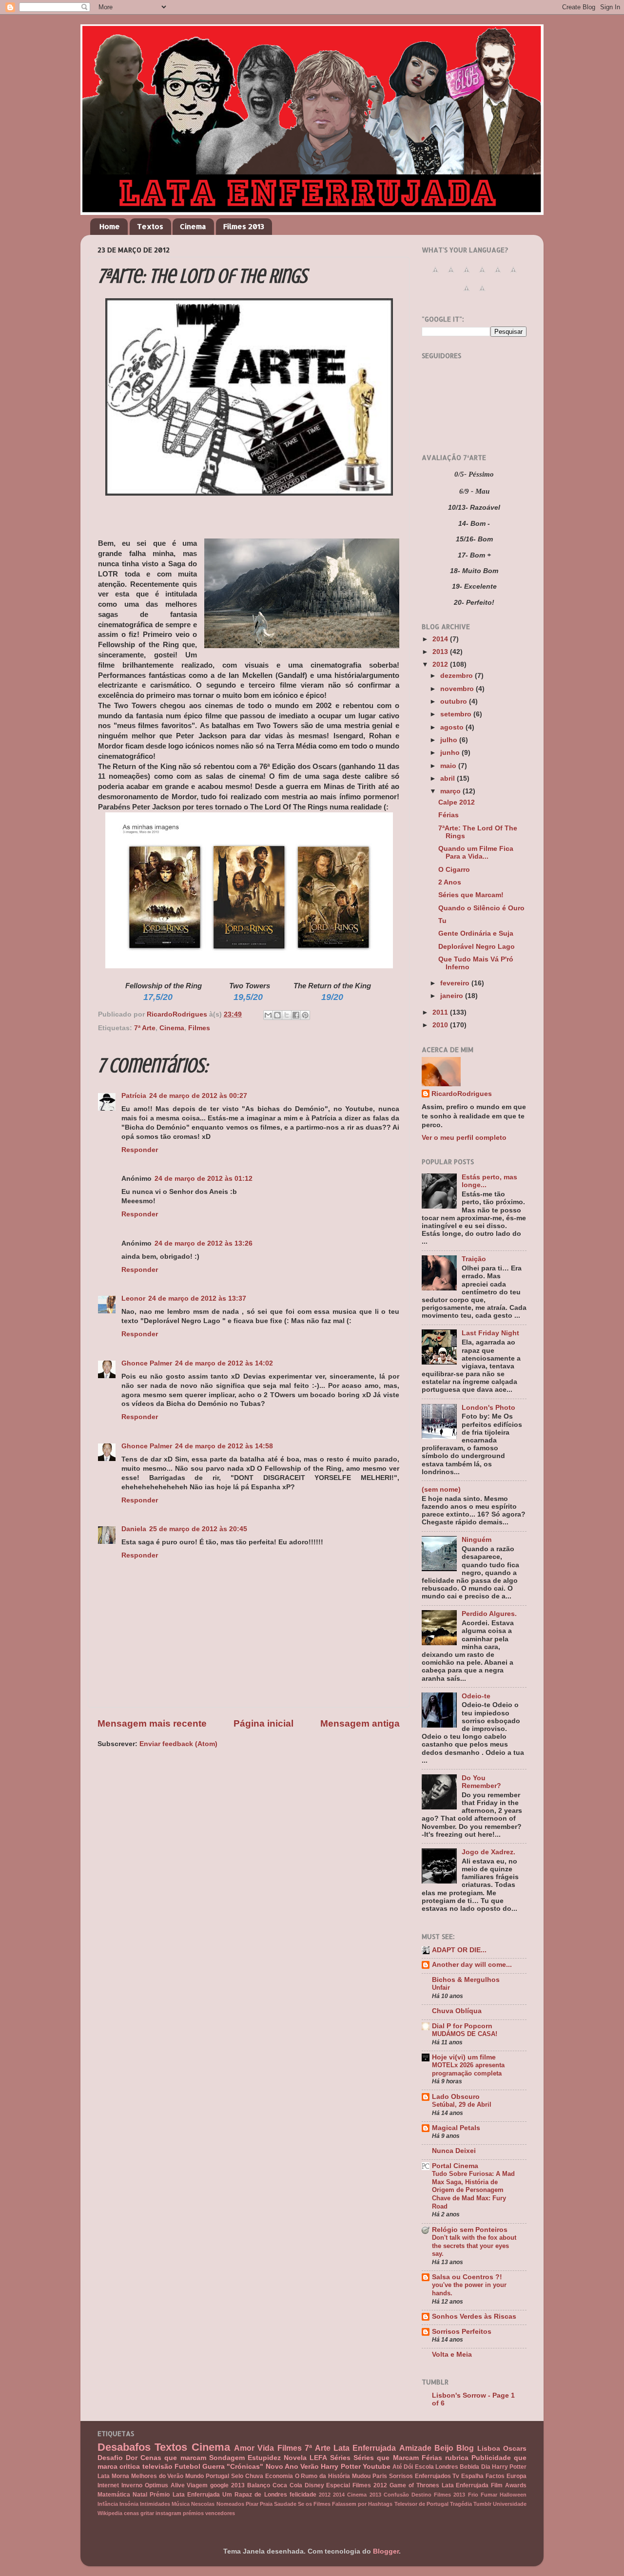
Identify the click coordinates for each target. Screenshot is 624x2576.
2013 (441, 652)
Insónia (129, 2504)
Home (110, 226)
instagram (168, 2513)
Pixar (252, 2504)
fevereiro (456, 983)
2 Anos (450, 882)
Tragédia (461, 2504)
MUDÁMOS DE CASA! (465, 2034)
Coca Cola (287, 2485)
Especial (338, 2485)
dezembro (458, 676)
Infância (108, 2504)
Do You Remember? (481, 1782)
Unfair (441, 1988)
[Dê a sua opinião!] (277, 1015)
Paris (380, 2476)
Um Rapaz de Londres (255, 2495)
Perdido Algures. (489, 1614)
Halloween (513, 2495)
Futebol (187, 2467)
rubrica (457, 2458)
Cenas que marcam (173, 2458)
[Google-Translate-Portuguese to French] (451, 275)
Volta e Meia (452, 2355)
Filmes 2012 (370, 2485)
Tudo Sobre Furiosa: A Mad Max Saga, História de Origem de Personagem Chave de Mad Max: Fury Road (473, 2190)
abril (448, 779)
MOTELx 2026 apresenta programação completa (468, 2069)
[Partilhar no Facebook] (296, 1015)
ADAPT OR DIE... (459, 1950)
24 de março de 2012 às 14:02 (224, 1363)
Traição (474, 1259)
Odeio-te (476, 1696)
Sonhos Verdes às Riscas (474, 2316)
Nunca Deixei (454, 2151)
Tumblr (482, 2504)
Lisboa (489, 2449)
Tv (456, 2476)
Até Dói (403, 2467)
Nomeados (230, 2504)
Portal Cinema (455, 2166)
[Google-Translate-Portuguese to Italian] (482, 275)
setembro (457, 714)
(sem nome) (441, 1490)
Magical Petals (456, 2128)
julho (450, 740)
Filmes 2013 (244, 226)
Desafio (110, 2458)
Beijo (444, 2448)
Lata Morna (113, 2476)
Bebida (469, 2467)
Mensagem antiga (360, 1723)
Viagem (197, 2485)
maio (449, 766)
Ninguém (477, 1540)
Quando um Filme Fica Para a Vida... (476, 853)
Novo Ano (282, 2467)
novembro (458, 689)
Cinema (193, 226)
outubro (455, 702)
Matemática (114, 2495)
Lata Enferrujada (365, 2448)
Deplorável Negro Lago (477, 947)
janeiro (453, 996)
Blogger (386, 2551)
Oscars (515, 2449)
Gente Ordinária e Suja (476, 933)
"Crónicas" (245, 2467)
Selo (237, 2476)
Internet (108, 2485)
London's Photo (488, 1408)
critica (130, 2467)
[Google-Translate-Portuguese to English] (513, 275)
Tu (442, 921)
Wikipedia (110, 2513)
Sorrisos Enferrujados (420, 2476)
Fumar (489, 2495)
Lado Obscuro (456, 2097)
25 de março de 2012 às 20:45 (198, 1529)
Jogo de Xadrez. (488, 1852)
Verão (310, 2467)
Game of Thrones (414, 2485)
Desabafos (124, 2447)
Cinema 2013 (364, 2495)
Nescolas (203, 2504)
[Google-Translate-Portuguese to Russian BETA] (467, 294)
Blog (465, 2448)
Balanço (259, 2485)
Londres (447, 2467)
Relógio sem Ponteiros (470, 2230)
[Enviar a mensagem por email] (268, 1015)
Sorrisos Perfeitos (462, 2332)
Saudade (285, 2504)
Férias (448, 815)
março (451, 791)
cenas (131, 2513)
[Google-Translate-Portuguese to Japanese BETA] (498, 275)
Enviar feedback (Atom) (178, 1744)
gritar (147, 2513)
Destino (421, 2495)
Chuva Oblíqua (457, 2011)
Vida (266, 2448)
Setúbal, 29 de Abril (462, 2105)
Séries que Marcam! (471, 895)
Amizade (415, 2448)
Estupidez (264, 2458)
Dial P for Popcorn (462, 2026)
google (219, 2485)
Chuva (254, 2476)
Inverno (132, 2485)
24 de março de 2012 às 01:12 (204, 1179)
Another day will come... (472, 1965)
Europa (517, 2476)
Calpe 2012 (457, 802)
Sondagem (227, 2458)
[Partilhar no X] (287, 1015)
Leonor (133, 1298)
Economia (279, 2476)
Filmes (199, 1028)
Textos (150, 226)
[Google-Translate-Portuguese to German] (467, 275)
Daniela (134, 1529)
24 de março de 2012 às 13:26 (204, 1243)
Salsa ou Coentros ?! (467, 2277)
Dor (132, 2458)
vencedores (220, 2513)
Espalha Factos (483, 2476)
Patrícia (134, 1096)
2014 (441, 639)
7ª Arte (145, 1028)
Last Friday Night (490, 1333)
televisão (157, 2467)
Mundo (195, 2476)
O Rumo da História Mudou (333, 2476)
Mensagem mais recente (152, 1723)
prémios (193, 2513)
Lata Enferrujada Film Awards (484, 2485)
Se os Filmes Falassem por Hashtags (345, 2504)
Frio (473, 2495)
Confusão (396, 2495)
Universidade (510, 2504)
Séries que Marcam (386, 2458)
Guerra (214, 2467)
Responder (140, 1150)
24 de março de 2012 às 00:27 (198, 1096)
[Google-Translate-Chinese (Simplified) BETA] (435, 275)
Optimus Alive (165, 2485)
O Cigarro (454, 870)
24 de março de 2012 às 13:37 (197, 1298)
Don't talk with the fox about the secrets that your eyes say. (474, 2246)
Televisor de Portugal (421, 2504)
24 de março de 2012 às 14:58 (224, 1446)
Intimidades (155, 2504)
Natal (140, 2495)
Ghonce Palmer (147, 1363)
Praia (266, 2504)
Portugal (217, 2476)
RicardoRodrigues (462, 1094)
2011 (441, 1012)
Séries (340, 2458)
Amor (244, 2448)
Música (181, 2504)
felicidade (303, 2495)
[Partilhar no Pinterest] (305, 1015)
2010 (441, 1025)
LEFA (318, 2458)
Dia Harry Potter (504, 2467)
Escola (424, 2467)
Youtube (377, 2467)
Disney (314, 2485)
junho (451, 753)
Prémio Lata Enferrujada (185, 2495)
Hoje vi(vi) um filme (464, 2057)
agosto (453, 727)
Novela (295, 2458)
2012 (441, 664)
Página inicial (263, 1723)
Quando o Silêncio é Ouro (481, 908)
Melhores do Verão (157, 2476)
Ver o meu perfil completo (464, 1138)
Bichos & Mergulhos (466, 1980)
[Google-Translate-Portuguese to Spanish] (482, 294)
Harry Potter (341, 2467)
